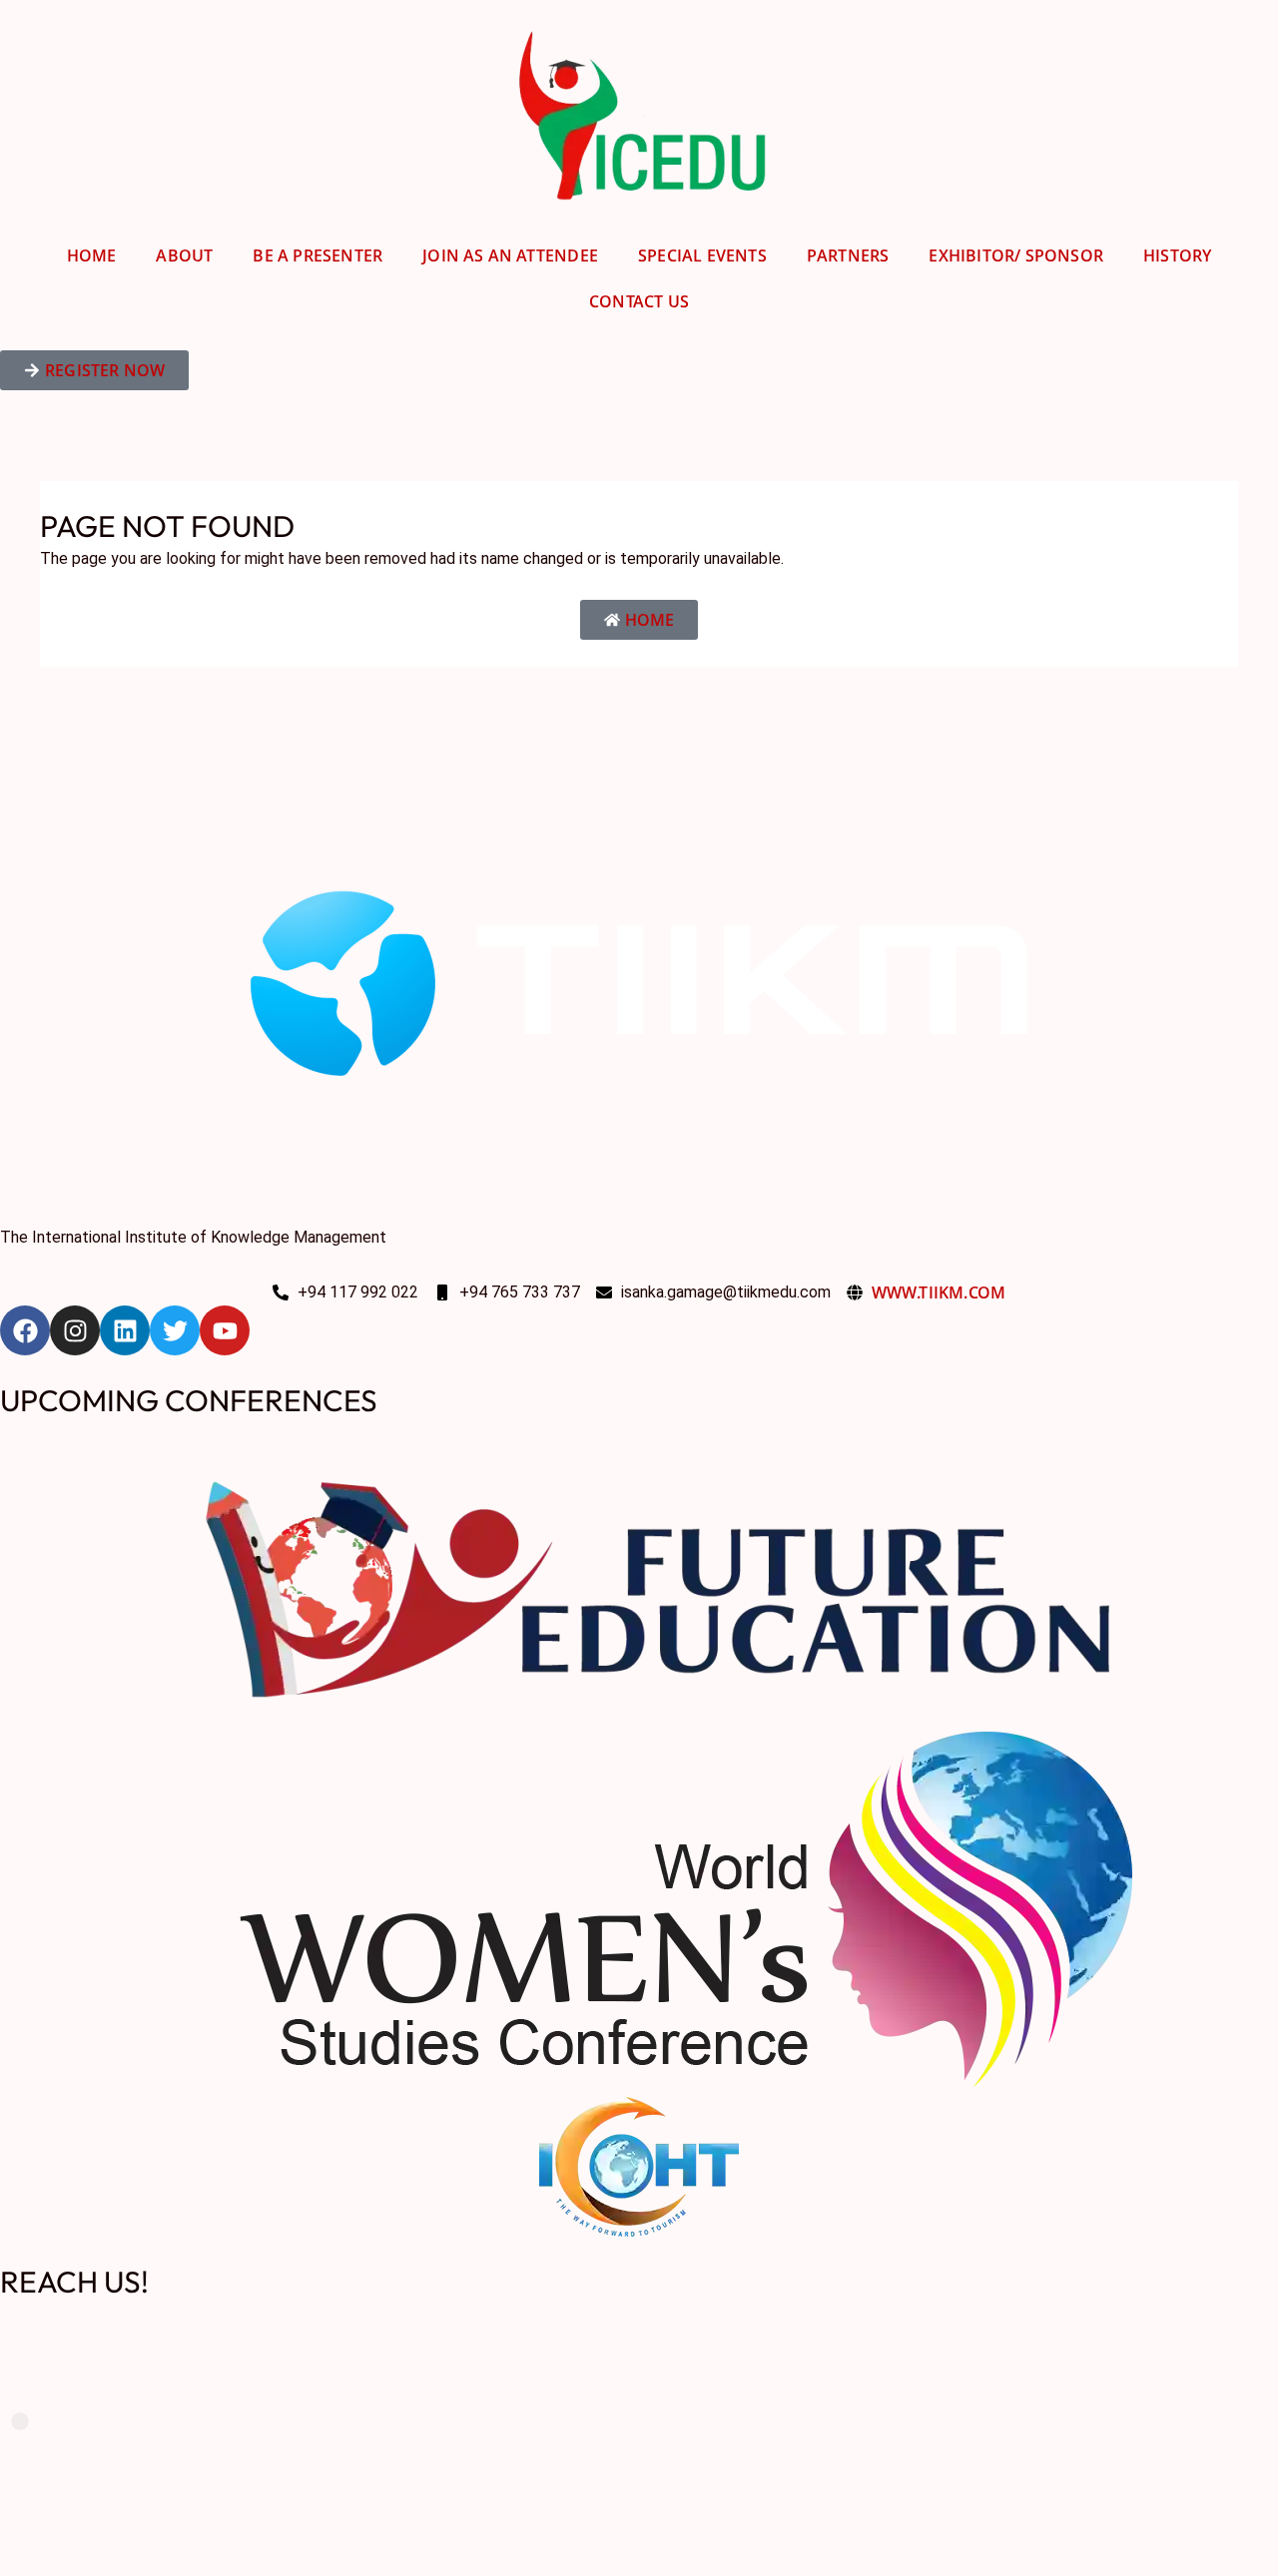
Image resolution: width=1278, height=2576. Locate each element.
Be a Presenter (318, 256)
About (184, 256)
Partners (848, 256)
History (1177, 256)
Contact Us (639, 301)
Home (92, 256)
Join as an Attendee (510, 256)
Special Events (702, 256)
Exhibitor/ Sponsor (1016, 256)
